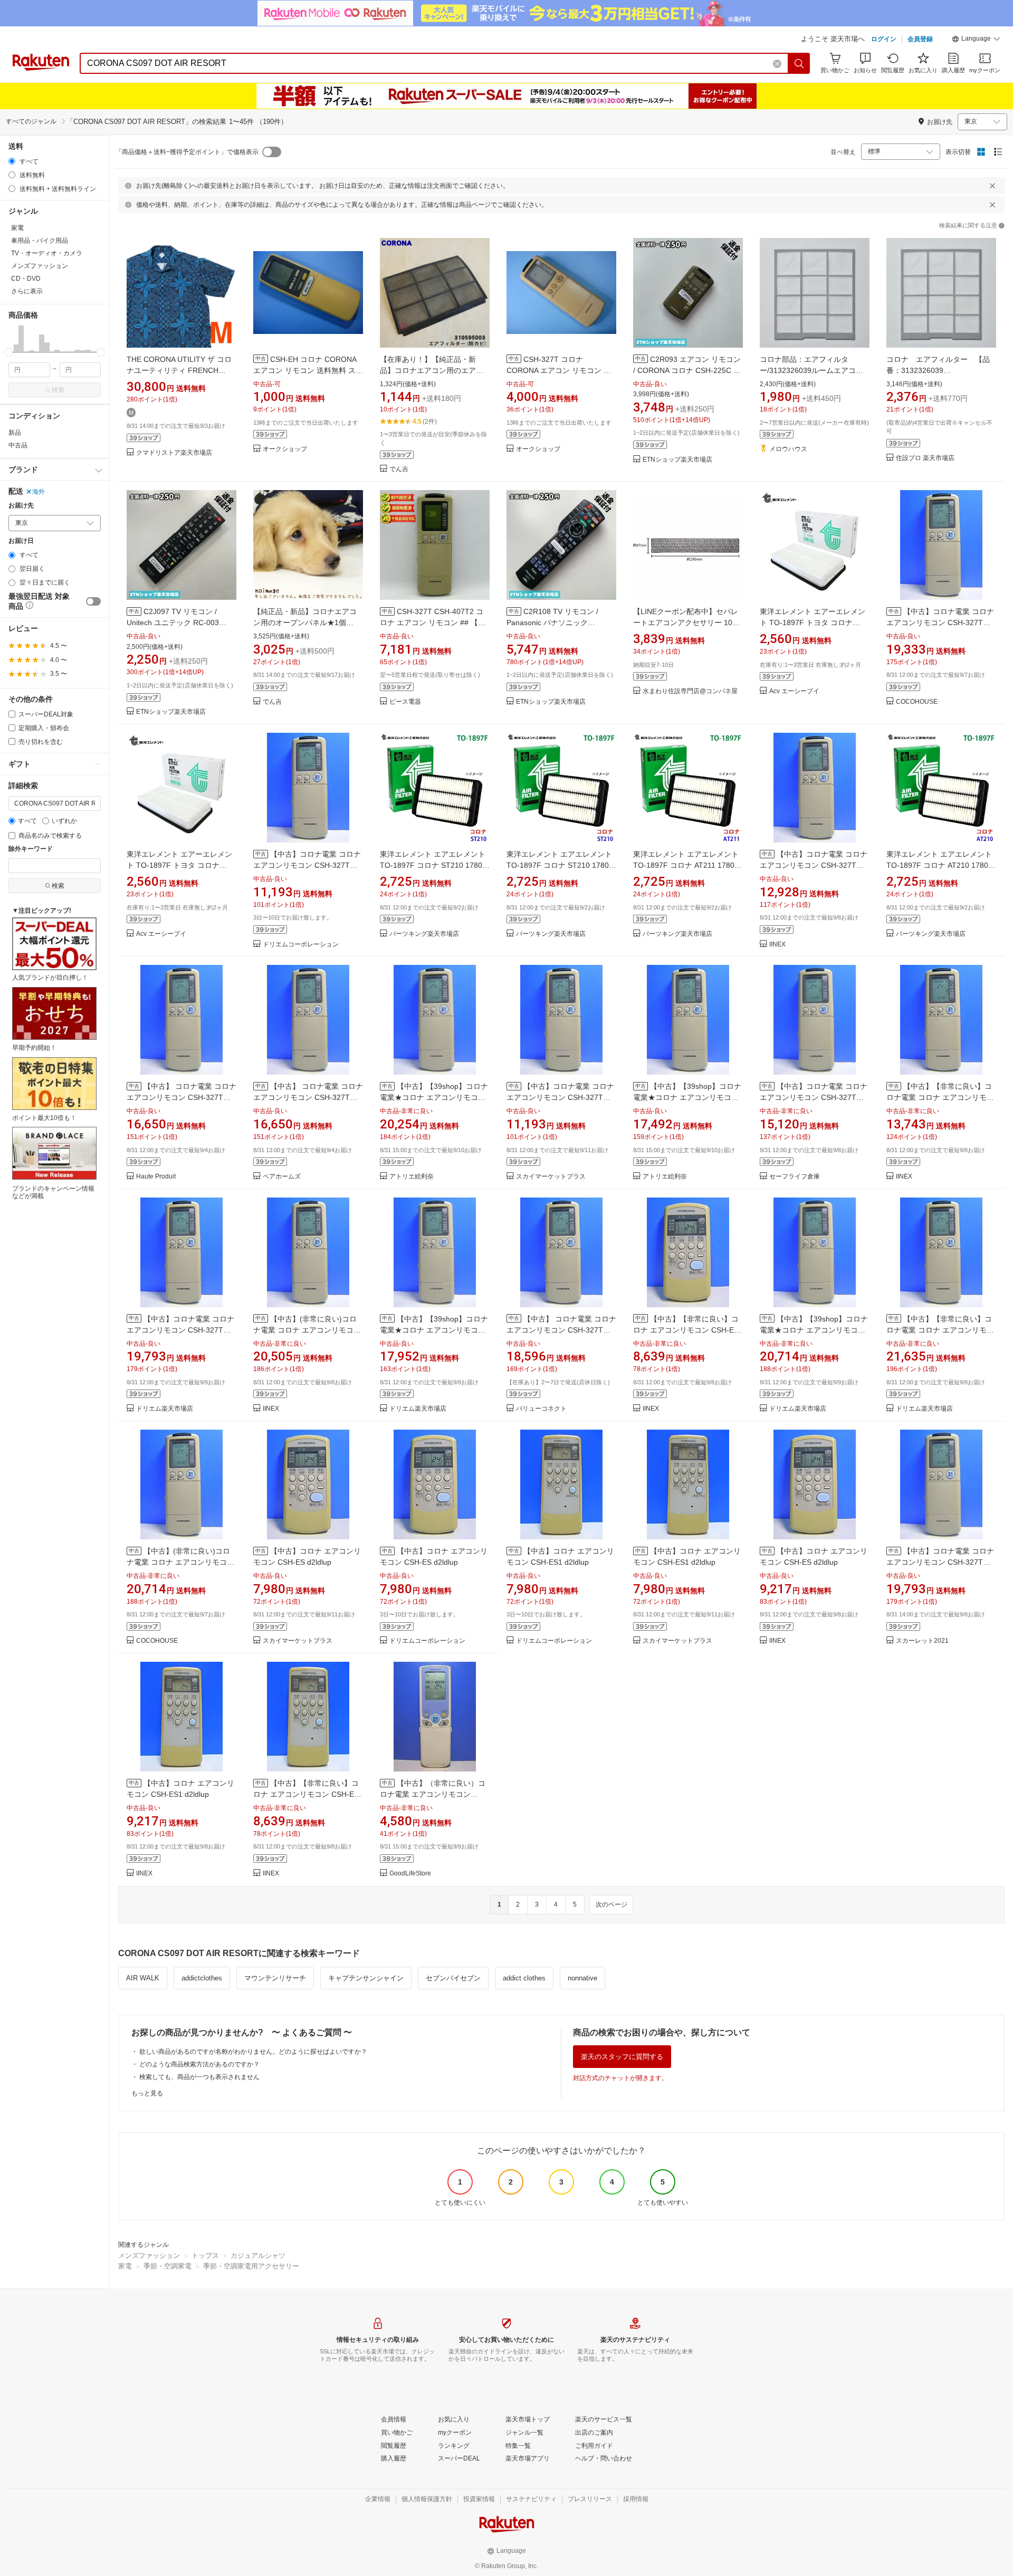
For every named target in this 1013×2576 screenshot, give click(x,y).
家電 (125, 2266)
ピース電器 (405, 702)
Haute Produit (156, 1177)
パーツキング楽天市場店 (424, 934)
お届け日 (21, 541)
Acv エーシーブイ (794, 691)
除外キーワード (31, 849)
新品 (15, 433)
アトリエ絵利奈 (412, 1177)
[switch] (93, 601)
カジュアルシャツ (258, 2256)
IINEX (777, 945)
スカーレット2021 (922, 1641)
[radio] (12, 161)
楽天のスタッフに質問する (622, 2057)
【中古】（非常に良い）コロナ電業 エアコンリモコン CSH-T (433, 1794)
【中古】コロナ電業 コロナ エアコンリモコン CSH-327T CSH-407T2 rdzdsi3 (307, 865)
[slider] (9, 352)
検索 (58, 390)
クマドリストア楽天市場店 (174, 453)
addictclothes (202, 1978)
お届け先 (21, 506)
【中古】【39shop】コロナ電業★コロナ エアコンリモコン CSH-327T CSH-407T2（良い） (687, 1097)
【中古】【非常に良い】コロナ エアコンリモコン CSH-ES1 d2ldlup (308, 1794)
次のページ (611, 1904)
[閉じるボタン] (992, 186)
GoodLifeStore (410, 1874)
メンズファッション (149, 2256)
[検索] (799, 63)
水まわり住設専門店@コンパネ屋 (690, 691)
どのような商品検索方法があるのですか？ (199, 2064)
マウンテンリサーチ (275, 1978)
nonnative (582, 1978)
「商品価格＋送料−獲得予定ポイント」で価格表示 (187, 152)
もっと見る (147, 2093)
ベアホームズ (282, 1177)
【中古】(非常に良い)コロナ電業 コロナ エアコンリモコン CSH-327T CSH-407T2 (307, 1330)
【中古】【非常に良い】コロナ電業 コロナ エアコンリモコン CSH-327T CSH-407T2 (940, 1330)
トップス (205, 2256)
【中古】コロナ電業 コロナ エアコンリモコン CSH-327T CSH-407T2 (940, 623)
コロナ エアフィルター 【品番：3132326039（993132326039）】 (938, 370)
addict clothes (524, 1978)
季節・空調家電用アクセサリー (251, 2266)
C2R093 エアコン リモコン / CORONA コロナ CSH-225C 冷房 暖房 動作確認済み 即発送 (687, 370)
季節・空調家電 (168, 2266)
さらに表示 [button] (27, 291)
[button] (976, 40)
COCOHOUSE (917, 702)
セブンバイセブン (453, 1978)
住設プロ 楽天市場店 (925, 458)
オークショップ (285, 449)
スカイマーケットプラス (551, 1177)
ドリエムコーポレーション (301, 945)
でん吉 (399, 469)
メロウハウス (788, 449)
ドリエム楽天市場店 (165, 1409)
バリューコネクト (541, 1409)
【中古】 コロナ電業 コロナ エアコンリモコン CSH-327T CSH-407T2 (181, 1097)
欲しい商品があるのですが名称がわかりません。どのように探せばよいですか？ (253, 2052)
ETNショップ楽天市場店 (677, 460)
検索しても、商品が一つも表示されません (199, 2077)
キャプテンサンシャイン (366, 1978)
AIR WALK (143, 1978)
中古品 (18, 445)
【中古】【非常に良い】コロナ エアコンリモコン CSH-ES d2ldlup (686, 1330)
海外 (39, 492)
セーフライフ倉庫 (795, 1177)
